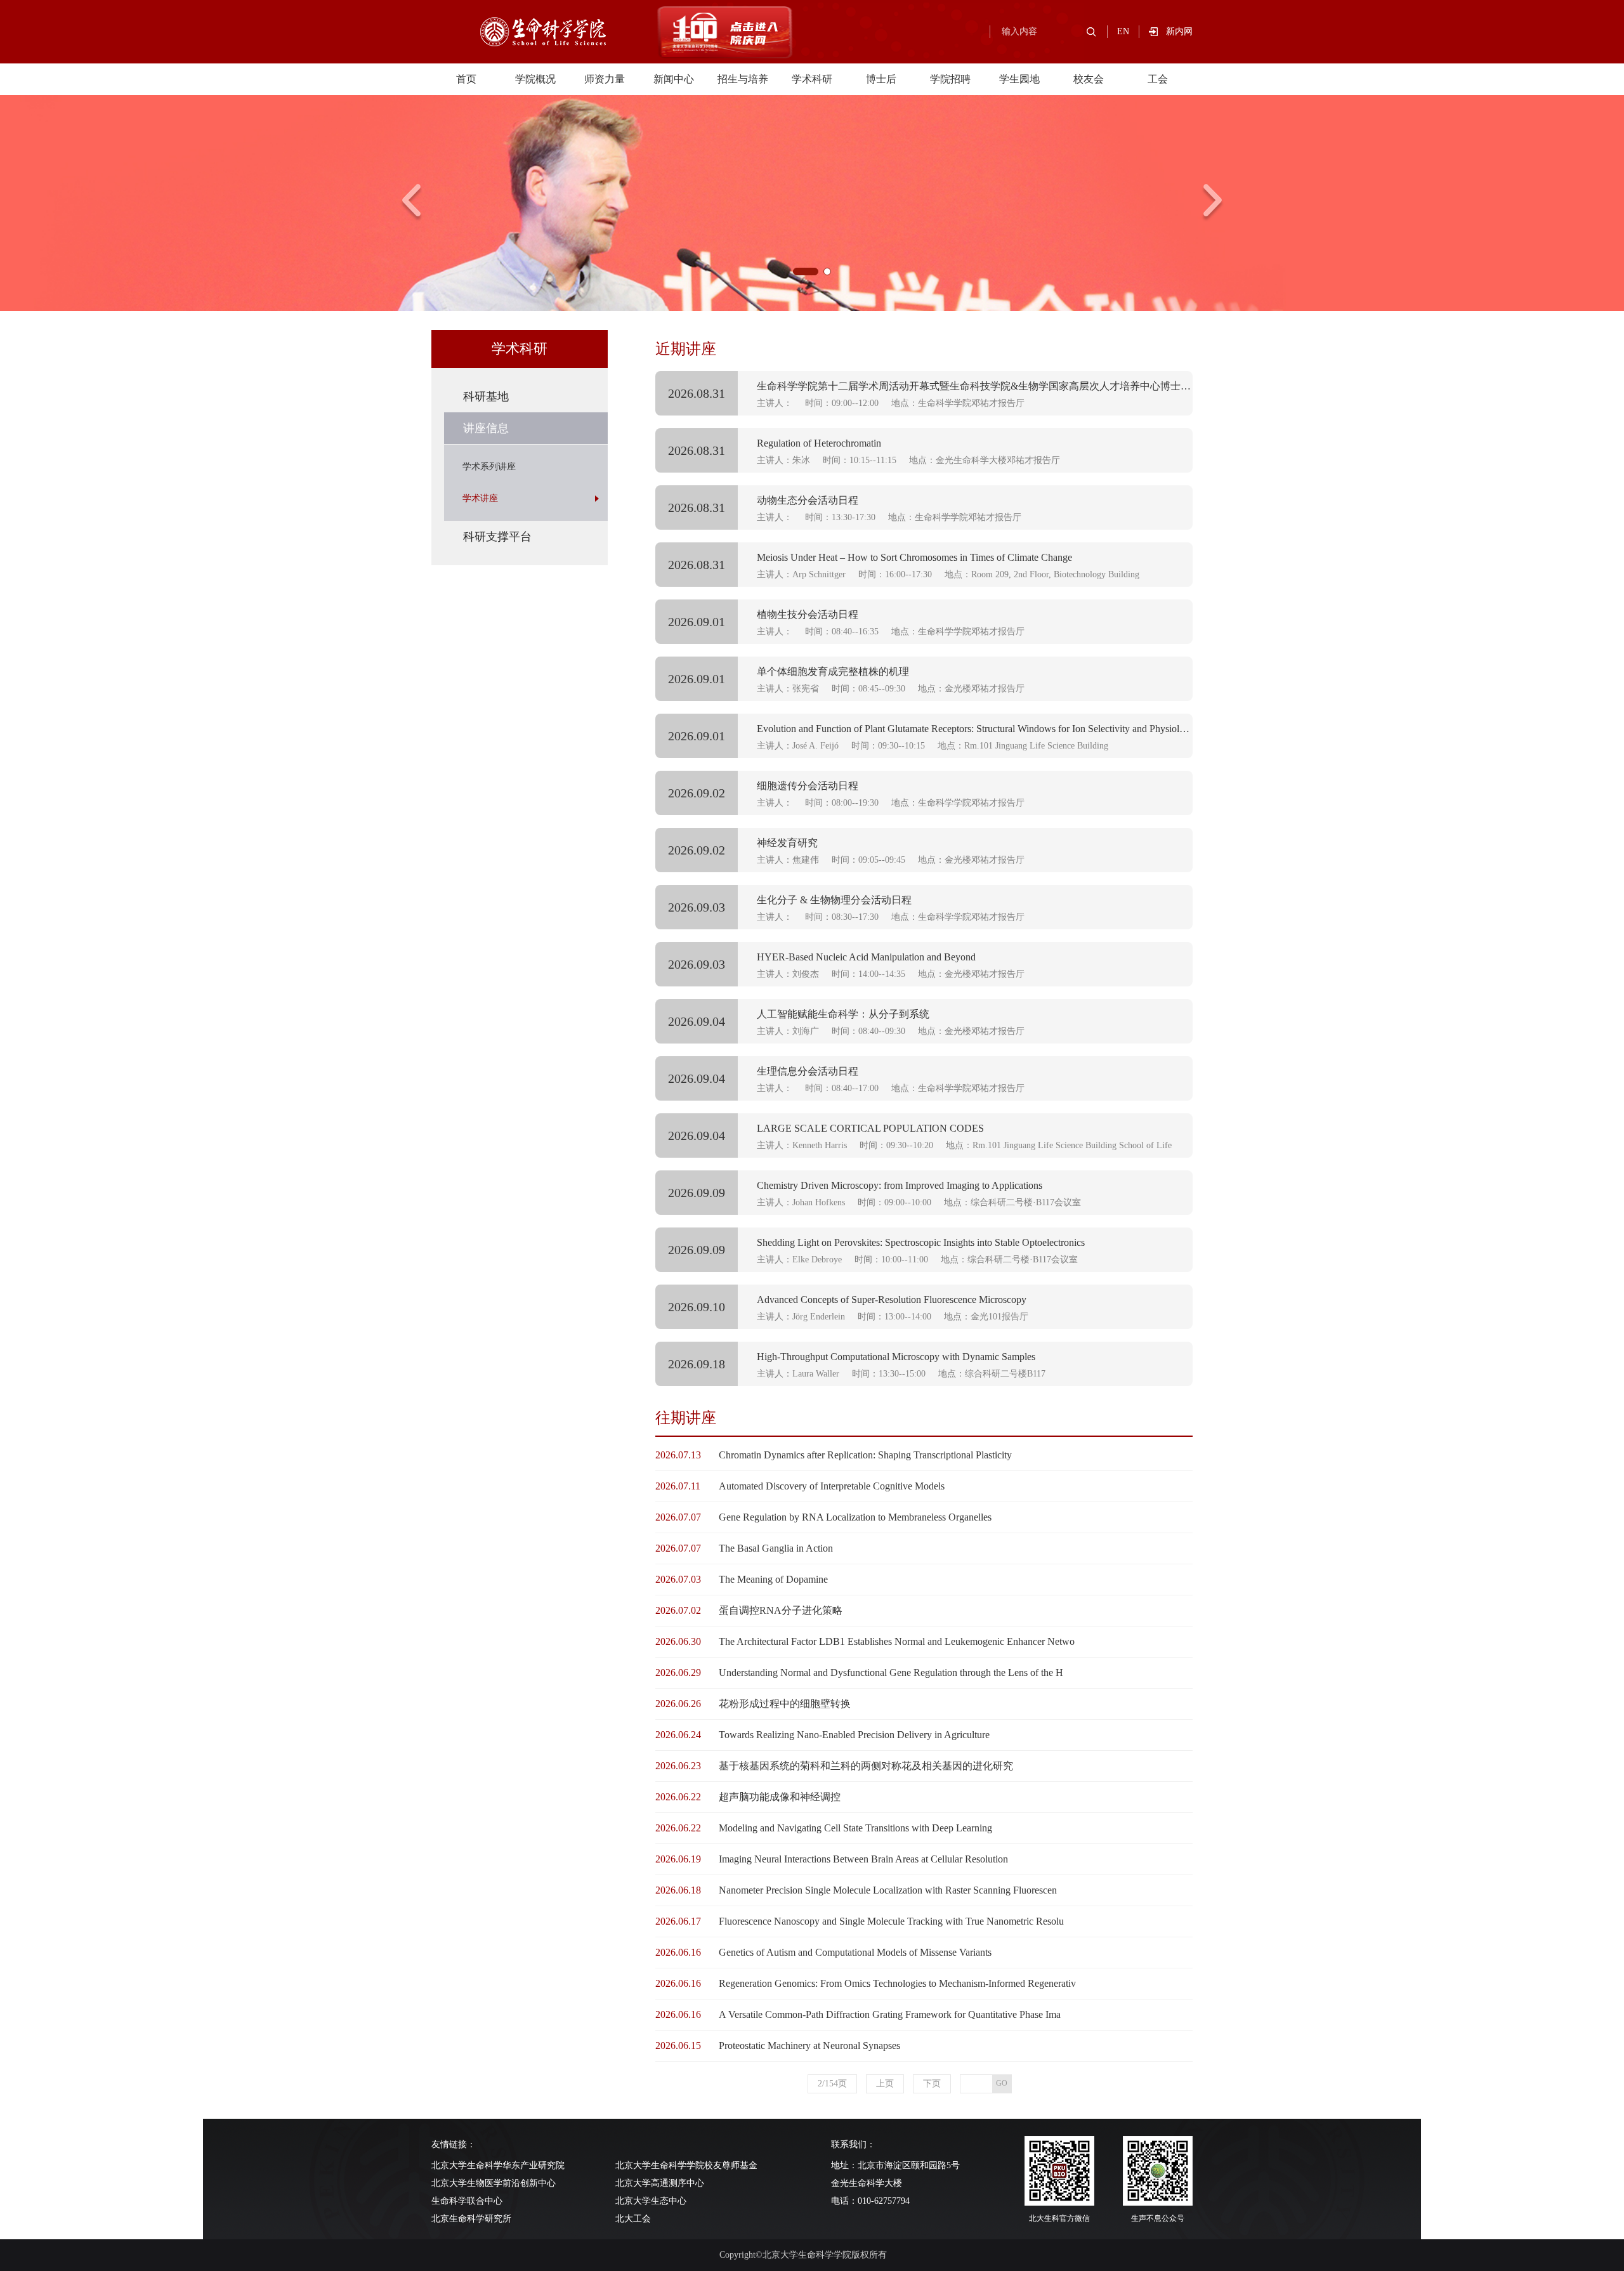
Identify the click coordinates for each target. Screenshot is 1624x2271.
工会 (1158, 79)
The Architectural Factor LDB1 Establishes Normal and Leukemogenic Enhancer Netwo (897, 1641)
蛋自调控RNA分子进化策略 (781, 1610)
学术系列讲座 (489, 467)
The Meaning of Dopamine (773, 1579)
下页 (932, 2084)
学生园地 (1019, 79)
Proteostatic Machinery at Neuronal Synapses (809, 2045)
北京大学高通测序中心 (660, 2183)
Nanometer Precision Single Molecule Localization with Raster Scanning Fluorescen (888, 1890)
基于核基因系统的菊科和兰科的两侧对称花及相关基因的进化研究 (866, 1766)
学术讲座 (480, 498)
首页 (466, 79)
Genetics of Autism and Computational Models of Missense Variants (855, 1952)
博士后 (881, 79)
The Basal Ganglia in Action (776, 1548)
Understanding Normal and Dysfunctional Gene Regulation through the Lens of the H (891, 1672)
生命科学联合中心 (467, 2201)
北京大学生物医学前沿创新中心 (494, 2183)
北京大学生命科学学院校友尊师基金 (686, 2165)
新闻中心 (674, 79)
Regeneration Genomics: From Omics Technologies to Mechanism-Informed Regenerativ (897, 1983)
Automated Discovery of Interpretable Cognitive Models (832, 1486)
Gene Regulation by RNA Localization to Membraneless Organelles (855, 1517)
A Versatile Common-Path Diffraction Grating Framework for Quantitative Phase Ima (890, 2014)
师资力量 (605, 79)
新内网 (1179, 31)
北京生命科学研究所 (471, 2219)
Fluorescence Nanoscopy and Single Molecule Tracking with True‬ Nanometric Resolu (891, 1921)
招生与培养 (743, 79)
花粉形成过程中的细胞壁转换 (785, 1704)
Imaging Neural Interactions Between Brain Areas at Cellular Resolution (863, 1859)
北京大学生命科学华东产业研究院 (498, 2165)
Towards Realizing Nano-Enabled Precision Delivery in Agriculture (854, 1735)
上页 (885, 2084)
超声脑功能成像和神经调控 (780, 1797)
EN (1123, 31)
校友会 (1089, 79)
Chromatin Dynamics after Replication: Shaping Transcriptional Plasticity (865, 1455)
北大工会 (633, 2219)
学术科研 (812, 79)
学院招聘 (950, 79)
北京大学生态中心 (651, 2201)
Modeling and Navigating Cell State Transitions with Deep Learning (855, 1828)
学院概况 (535, 79)
